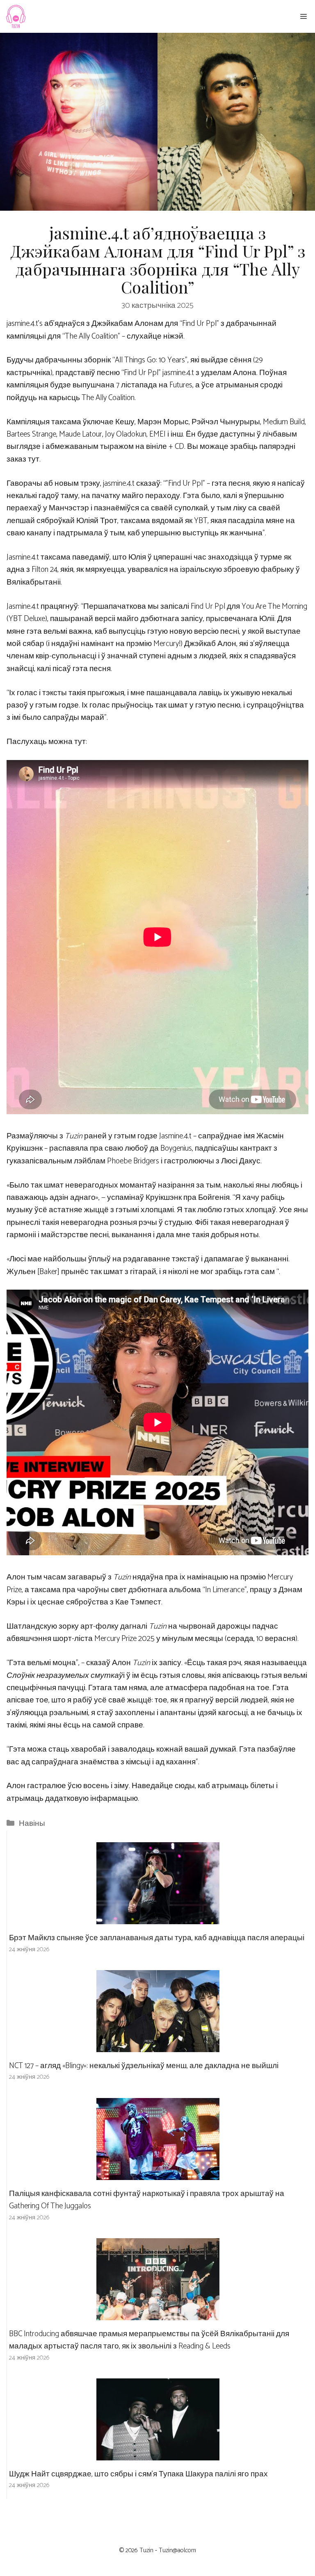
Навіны (32, 1824)
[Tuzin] (15, 16)
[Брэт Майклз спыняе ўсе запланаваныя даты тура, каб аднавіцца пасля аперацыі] (158, 1918)
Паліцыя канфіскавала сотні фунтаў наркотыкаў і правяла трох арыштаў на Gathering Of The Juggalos (147, 2200)
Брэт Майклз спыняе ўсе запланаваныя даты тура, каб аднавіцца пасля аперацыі (157, 1938)
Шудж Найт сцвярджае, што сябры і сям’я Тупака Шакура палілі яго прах (138, 2474)
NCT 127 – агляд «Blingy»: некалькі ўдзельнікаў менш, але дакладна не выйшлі (144, 2066)
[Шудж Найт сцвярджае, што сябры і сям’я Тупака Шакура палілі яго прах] (158, 2454)
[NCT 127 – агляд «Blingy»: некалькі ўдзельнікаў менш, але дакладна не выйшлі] (158, 2046)
